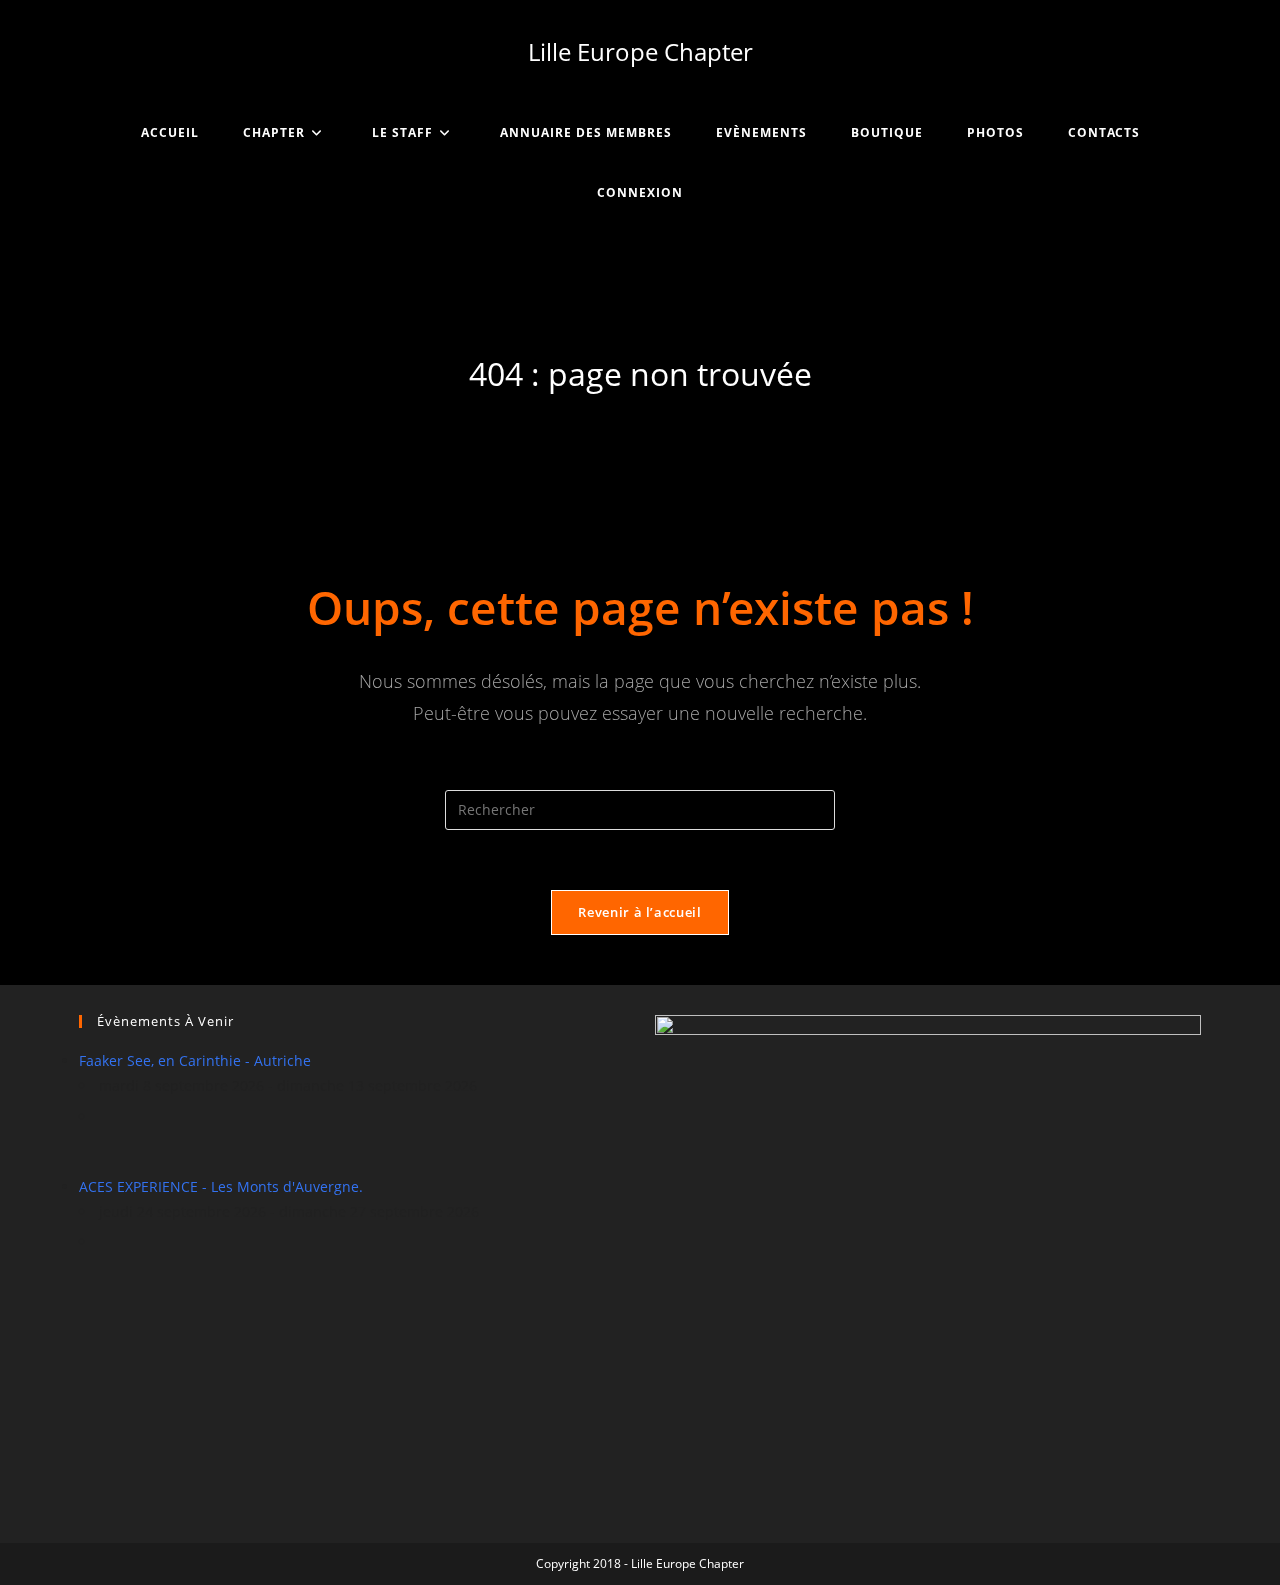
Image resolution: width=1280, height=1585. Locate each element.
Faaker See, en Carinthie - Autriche (195, 1060)
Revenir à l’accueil (639, 912)
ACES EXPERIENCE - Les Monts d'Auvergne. (221, 1186)
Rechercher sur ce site (640, 776)
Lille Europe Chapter (640, 51)
